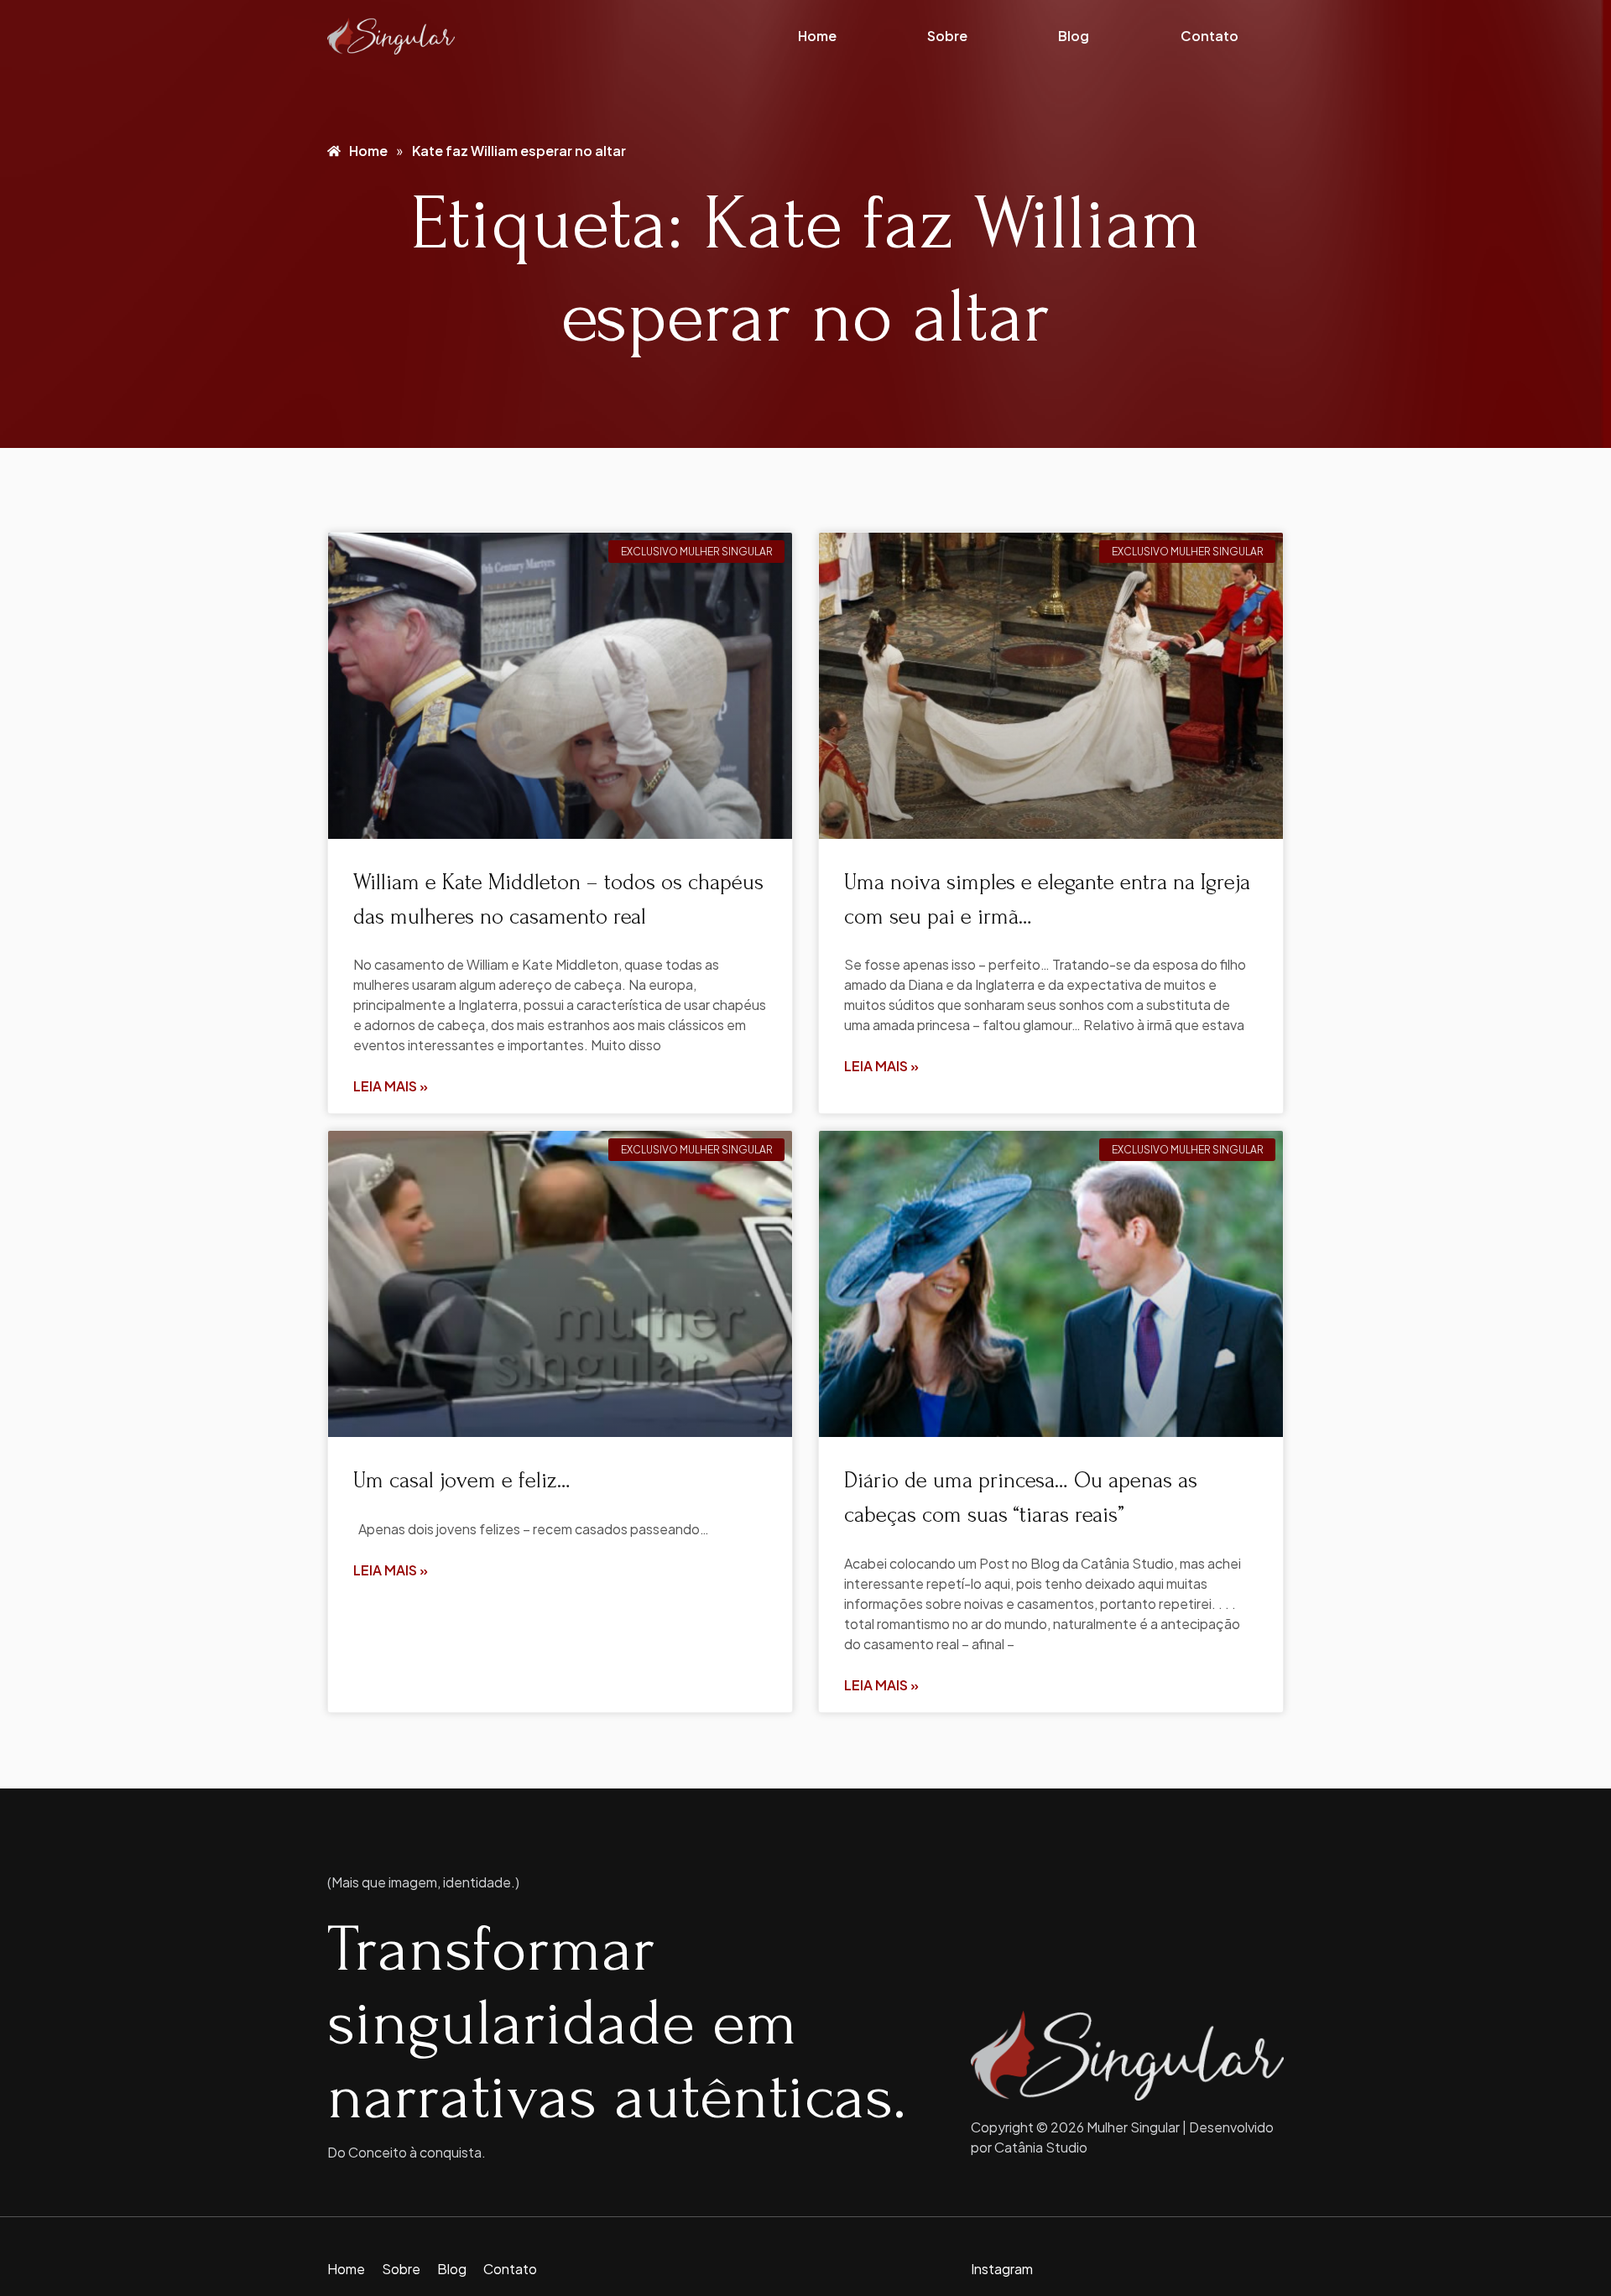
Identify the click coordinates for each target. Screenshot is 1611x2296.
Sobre (947, 36)
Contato (1210, 36)
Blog (1074, 36)
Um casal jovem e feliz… (462, 1481)
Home (817, 36)
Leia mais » (391, 1086)
